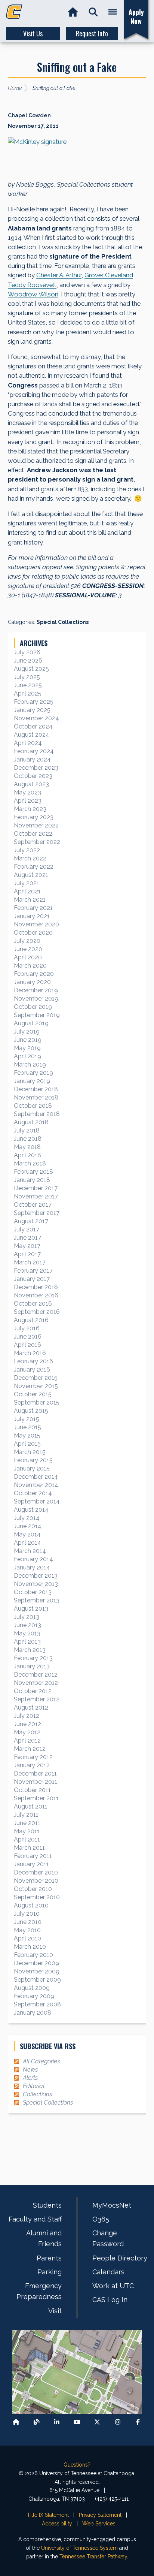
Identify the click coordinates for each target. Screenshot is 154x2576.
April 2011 (27, 1839)
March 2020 (30, 966)
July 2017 (27, 1229)
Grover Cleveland (109, 275)
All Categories (41, 2061)
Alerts (30, 2078)
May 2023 (27, 792)
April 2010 (27, 1938)
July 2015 (27, 1419)
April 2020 (28, 957)
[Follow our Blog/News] (37, 2422)
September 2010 (37, 1897)
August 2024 (32, 735)
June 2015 (27, 1427)
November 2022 (36, 825)
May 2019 (27, 1048)
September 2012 (37, 1699)
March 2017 (30, 1262)
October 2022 (33, 834)
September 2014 (37, 1501)
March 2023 (30, 809)
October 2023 (33, 776)
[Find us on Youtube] (77, 2422)
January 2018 (32, 1180)
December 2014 (36, 1477)
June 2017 (27, 1238)
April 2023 (28, 801)
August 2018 (31, 1122)
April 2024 (28, 743)
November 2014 (36, 1485)
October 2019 (33, 1007)
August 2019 (31, 1023)
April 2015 (27, 1444)
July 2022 (27, 850)
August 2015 (31, 1411)
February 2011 (33, 1856)
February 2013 (33, 1658)
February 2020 (34, 974)
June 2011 (27, 1823)
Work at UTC (113, 2286)
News (30, 2070)
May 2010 (27, 1930)
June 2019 (28, 1040)
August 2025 (31, 669)
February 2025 (34, 702)
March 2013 (30, 1650)
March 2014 (30, 1551)
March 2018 (30, 1163)
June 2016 (28, 1337)
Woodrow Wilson (33, 294)
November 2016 (36, 1295)
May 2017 (27, 1246)
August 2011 (31, 1806)
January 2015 (32, 1468)
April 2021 (27, 891)
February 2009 (34, 1996)
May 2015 (27, 1435)
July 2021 (27, 883)
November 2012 (36, 1683)
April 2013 (27, 1642)
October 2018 (33, 1106)
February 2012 (33, 1757)
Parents (49, 2258)
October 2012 (33, 1691)
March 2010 (30, 1947)
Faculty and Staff (35, 2219)
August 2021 (31, 875)
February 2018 (33, 1172)
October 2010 (33, 1889)
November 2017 (36, 1196)
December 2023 (36, 768)
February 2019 (33, 1073)
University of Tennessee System (79, 2548)
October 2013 (33, 1592)
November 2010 (36, 1881)
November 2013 (36, 1584)
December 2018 (36, 1089)
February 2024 (34, 751)
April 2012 (27, 1741)
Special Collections (63, 622)
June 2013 (27, 1625)
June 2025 (28, 685)
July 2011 (26, 1815)
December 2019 (36, 990)
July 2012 (27, 1716)
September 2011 (36, 1798)
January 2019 (32, 1081)
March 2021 (30, 900)
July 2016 (27, 1328)
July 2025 (27, 677)
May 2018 (27, 1147)
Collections (37, 2094)
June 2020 (28, 949)
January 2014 (32, 1567)
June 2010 (28, 1922)
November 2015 (36, 1386)
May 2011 (27, 1831)
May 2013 (27, 1633)
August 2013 (31, 1609)
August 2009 (32, 1988)
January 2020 (32, 982)
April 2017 (27, 1254)
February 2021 (33, 908)
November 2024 (36, 718)
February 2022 (34, 867)
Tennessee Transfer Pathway (93, 2557)
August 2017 (31, 1221)
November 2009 (37, 1971)
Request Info (92, 33)
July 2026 (27, 652)
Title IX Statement (48, 2515)
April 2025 (28, 693)
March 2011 (29, 1848)
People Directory (120, 2258)
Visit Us (33, 33)
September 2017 (37, 1213)
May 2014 (27, 1534)
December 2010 (36, 1872)
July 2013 (27, 1617)
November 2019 (36, 999)
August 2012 (31, 1708)
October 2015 (33, 1394)
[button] (93, 12)
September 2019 (37, 1015)
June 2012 (27, 1724)
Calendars (108, 2272)
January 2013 (32, 1666)
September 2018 (37, 1114)
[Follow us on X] (97, 2422)
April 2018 (27, 1155)
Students (47, 2205)
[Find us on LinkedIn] (57, 2422)
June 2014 (28, 1526)
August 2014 (31, 1510)
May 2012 (27, 1732)
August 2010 (31, 1905)
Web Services (99, 2524)
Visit (55, 2311)
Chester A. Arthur (59, 275)
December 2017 (36, 1188)
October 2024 (33, 726)
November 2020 (36, 924)
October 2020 (33, 933)
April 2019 (27, 1056)
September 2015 (37, 1402)
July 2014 (27, 1518)
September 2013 (37, 1600)
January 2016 (32, 1370)
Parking (50, 2272)
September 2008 (37, 2004)
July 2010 (27, 1914)
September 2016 (37, 1312)
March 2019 (30, 1064)
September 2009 (37, 1980)
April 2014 (27, 1543)
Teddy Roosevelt (32, 285)
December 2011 (35, 1773)
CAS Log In (110, 2300)
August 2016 (31, 1320)
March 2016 (30, 1353)
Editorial (34, 2086)
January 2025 (32, 710)
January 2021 (32, 916)
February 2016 (33, 1361)
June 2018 (28, 1139)
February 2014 (33, 1559)
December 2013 (36, 1576)
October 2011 (32, 1790)
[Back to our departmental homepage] (16, 2422)
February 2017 (33, 1271)
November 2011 (36, 1782)
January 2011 (31, 1864)
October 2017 (33, 1205)
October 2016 (33, 1304)
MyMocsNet (112, 2205)
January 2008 (33, 2013)
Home (15, 88)
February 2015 (33, 1460)
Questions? (77, 2465)
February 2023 (34, 817)
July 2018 (27, 1130)
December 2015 (36, 1378)
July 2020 (27, 941)
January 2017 (32, 1279)
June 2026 (28, 660)
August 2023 (31, 784)
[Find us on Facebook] (138, 2422)
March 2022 (30, 858)
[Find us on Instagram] (118, 2422)
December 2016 (36, 1287)
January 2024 (32, 759)
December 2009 (36, 1963)
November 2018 (36, 1097)
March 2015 (30, 1452)
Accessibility (57, 2524)
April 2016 (27, 1345)
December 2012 (36, 1675)
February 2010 (33, 1955)
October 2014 (33, 1493)
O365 (101, 2219)
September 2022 (37, 842)
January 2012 (32, 1765)
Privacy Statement (100, 2515)
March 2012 (30, 1749)
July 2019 (27, 1031)
